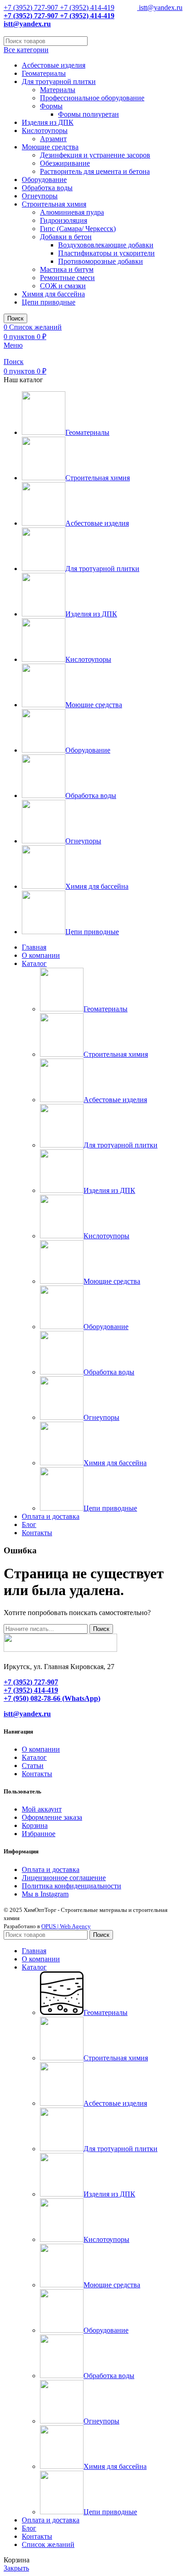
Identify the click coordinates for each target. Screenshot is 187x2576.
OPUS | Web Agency (66, 1926)
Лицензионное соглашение (64, 1878)
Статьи (33, 1766)
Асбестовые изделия (54, 65)
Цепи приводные (49, 302)
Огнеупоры (40, 196)
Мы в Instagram (45, 1894)
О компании (41, 1749)
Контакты (37, 1774)
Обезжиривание (65, 163)
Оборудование (44, 180)
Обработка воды (47, 188)
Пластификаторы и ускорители (106, 253)
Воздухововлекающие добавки (106, 245)
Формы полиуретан (89, 114)
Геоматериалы (44, 73)
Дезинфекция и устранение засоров (95, 155)
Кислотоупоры (45, 131)
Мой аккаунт (42, 1809)
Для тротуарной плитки (59, 81)
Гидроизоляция (64, 220)
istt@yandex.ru (160, 7)
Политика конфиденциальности (71, 1886)
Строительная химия (54, 204)
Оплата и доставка (51, 1869)
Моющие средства (50, 147)
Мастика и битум (67, 269)
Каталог (34, 1757)
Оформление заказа (52, 1817)
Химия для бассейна (53, 294)
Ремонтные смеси (67, 278)
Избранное (39, 1834)
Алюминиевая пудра (72, 212)
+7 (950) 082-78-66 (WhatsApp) (52, 1698)
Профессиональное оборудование (92, 98)
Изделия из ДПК (48, 122)
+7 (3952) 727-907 (31, 7)
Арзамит (53, 139)
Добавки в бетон (66, 237)
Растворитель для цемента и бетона (95, 171)
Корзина (35, 1825)
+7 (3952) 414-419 (86, 7)
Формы (51, 106)
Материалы (58, 90)
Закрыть (16, 2568)
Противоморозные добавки (101, 261)
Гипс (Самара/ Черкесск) (78, 229)
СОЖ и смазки (63, 286)
